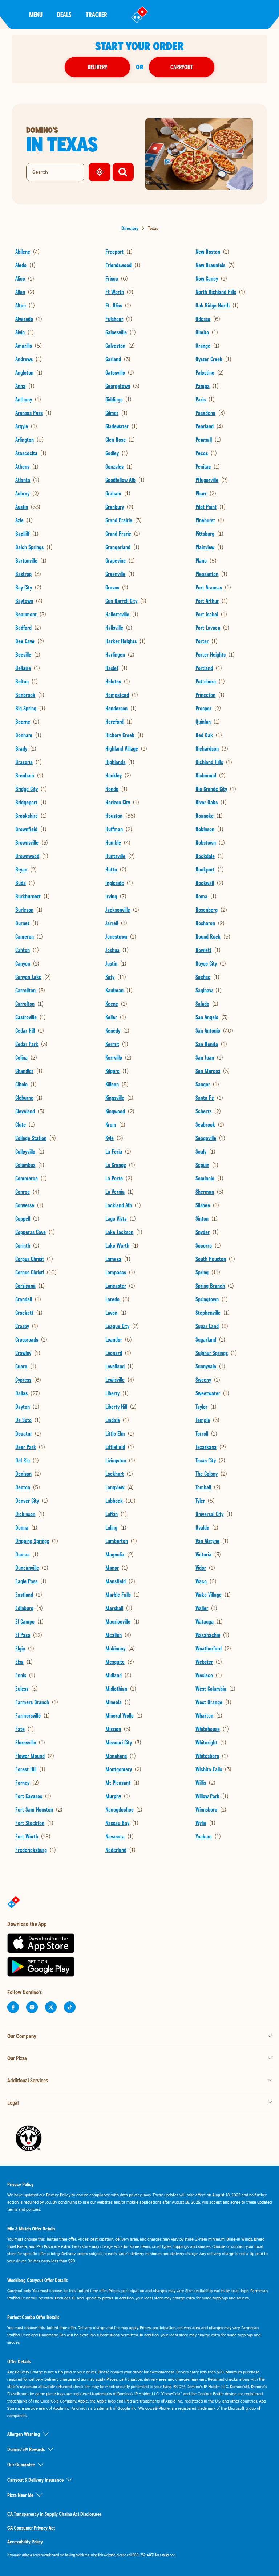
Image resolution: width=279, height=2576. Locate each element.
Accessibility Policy (25, 2542)
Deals (64, 14)
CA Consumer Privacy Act (31, 2528)
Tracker (96, 14)
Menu (36, 14)
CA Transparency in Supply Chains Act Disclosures (54, 2514)
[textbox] (139, 2555)
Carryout (182, 67)
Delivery (97, 67)
